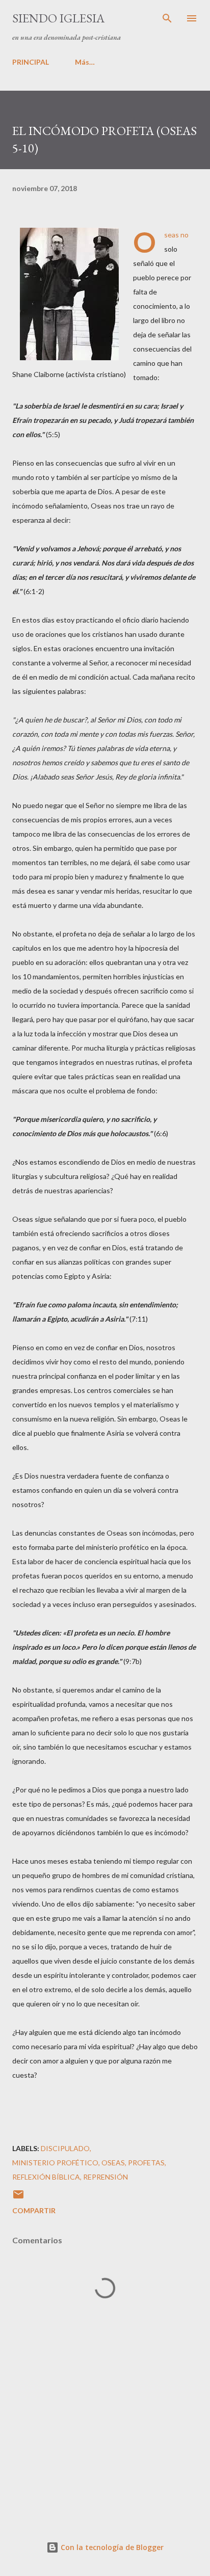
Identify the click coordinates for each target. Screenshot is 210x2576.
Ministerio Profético (55, 2163)
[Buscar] (167, 18)
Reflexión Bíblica (46, 2177)
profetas (146, 2163)
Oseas (113, 2163)
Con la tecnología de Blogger (111, 2547)
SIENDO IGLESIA (58, 18)
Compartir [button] (34, 2210)
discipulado (65, 2148)
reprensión (106, 2177)
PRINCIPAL (31, 62)
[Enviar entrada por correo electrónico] (18, 2198)
